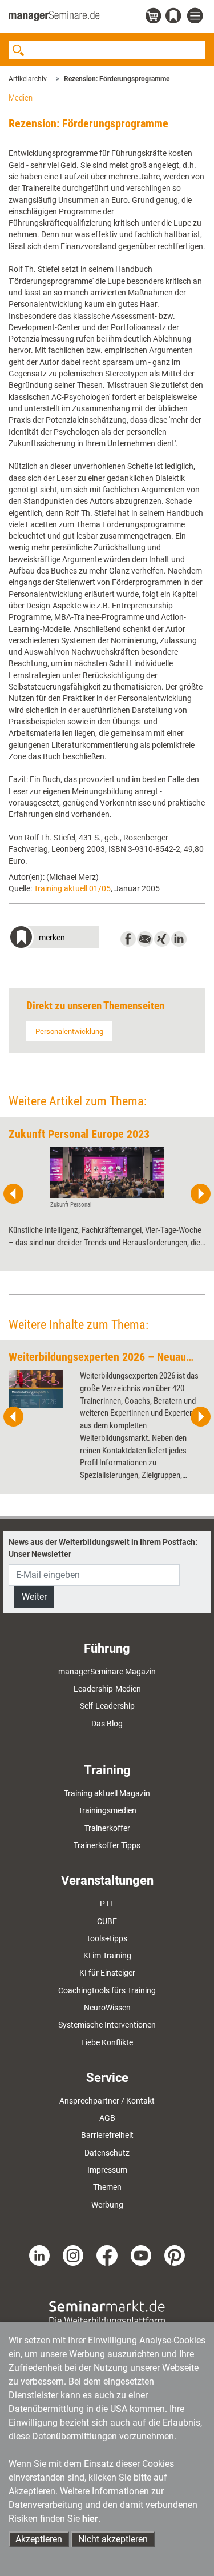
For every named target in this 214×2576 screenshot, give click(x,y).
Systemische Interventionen (107, 2025)
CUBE (107, 1921)
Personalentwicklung (69, 1031)
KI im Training (107, 1956)
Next (200, 1194)
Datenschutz (107, 2153)
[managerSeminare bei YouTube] (141, 2255)
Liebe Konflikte (107, 2042)
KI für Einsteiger (107, 1973)
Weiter (34, 1597)
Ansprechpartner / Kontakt (107, 2101)
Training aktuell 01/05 (72, 888)
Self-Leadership (107, 1706)
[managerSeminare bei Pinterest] (175, 2255)
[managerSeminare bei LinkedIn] (39, 2255)
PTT (107, 1904)
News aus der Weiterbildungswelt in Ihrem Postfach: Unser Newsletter (103, 1548)
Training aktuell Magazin (107, 1793)
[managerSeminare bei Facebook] (107, 2255)
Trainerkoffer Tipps (107, 1845)
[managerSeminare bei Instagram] (73, 2255)
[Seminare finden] (107, 2313)
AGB (107, 2118)
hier (90, 2519)
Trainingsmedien (107, 1810)
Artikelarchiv (28, 79)
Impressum (107, 2170)
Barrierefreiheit (107, 2135)
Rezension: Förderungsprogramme (117, 79)
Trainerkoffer (107, 1828)
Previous (14, 1194)
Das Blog (107, 1724)
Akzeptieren (39, 2539)
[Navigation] (196, 16)
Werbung (107, 2205)
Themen (107, 2187)
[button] (54, 938)
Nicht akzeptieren (113, 2539)
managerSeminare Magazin (107, 1672)
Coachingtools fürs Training (107, 1990)
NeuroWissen (107, 2008)
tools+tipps (107, 1938)
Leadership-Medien (107, 1689)
